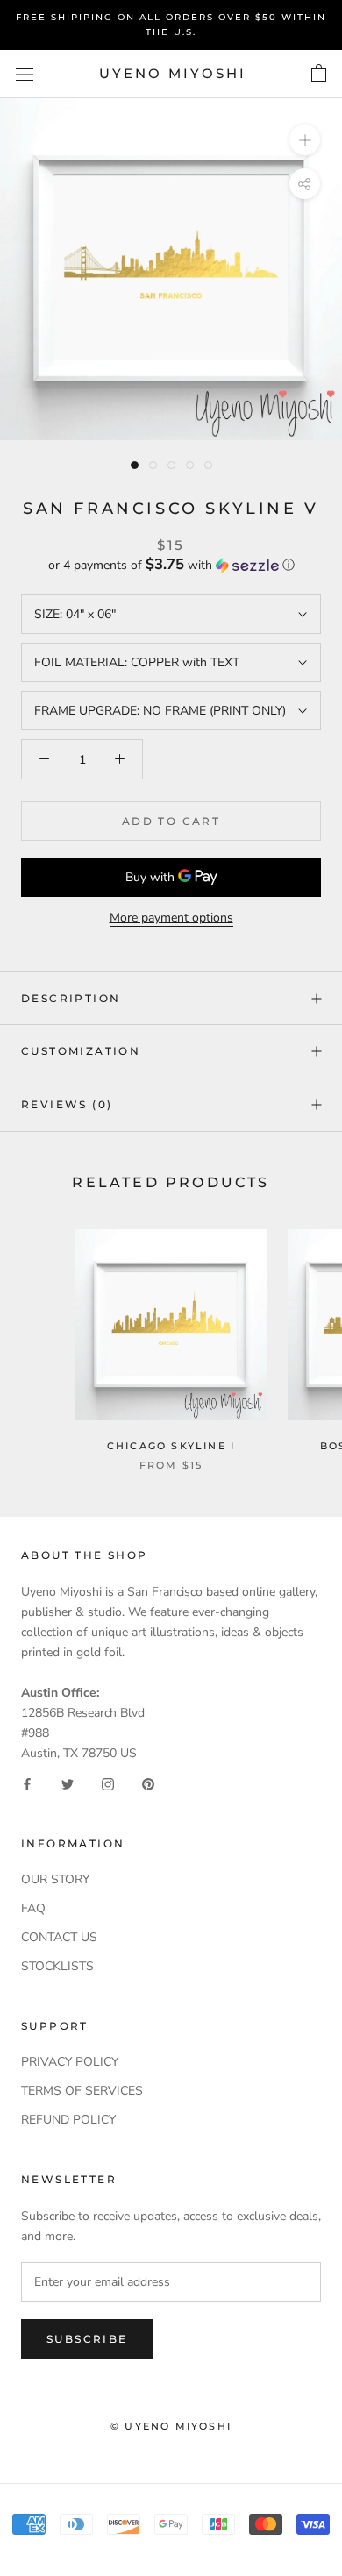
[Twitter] (68, 1783)
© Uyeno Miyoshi (171, 2426)
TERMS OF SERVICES (82, 2091)
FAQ (33, 1908)
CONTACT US (59, 1937)
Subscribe (87, 2339)
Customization (81, 1051)
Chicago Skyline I (171, 1446)
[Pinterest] (148, 1783)
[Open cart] (319, 74)
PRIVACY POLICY (70, 2062)
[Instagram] (108, 1783)
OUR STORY (55, 1879)
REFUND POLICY (68, 2120)
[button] (171, 565)
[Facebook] (27, 1783)
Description (71, 998)
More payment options (171, 918)
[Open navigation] (25, 74)
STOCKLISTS (57, 1966)
